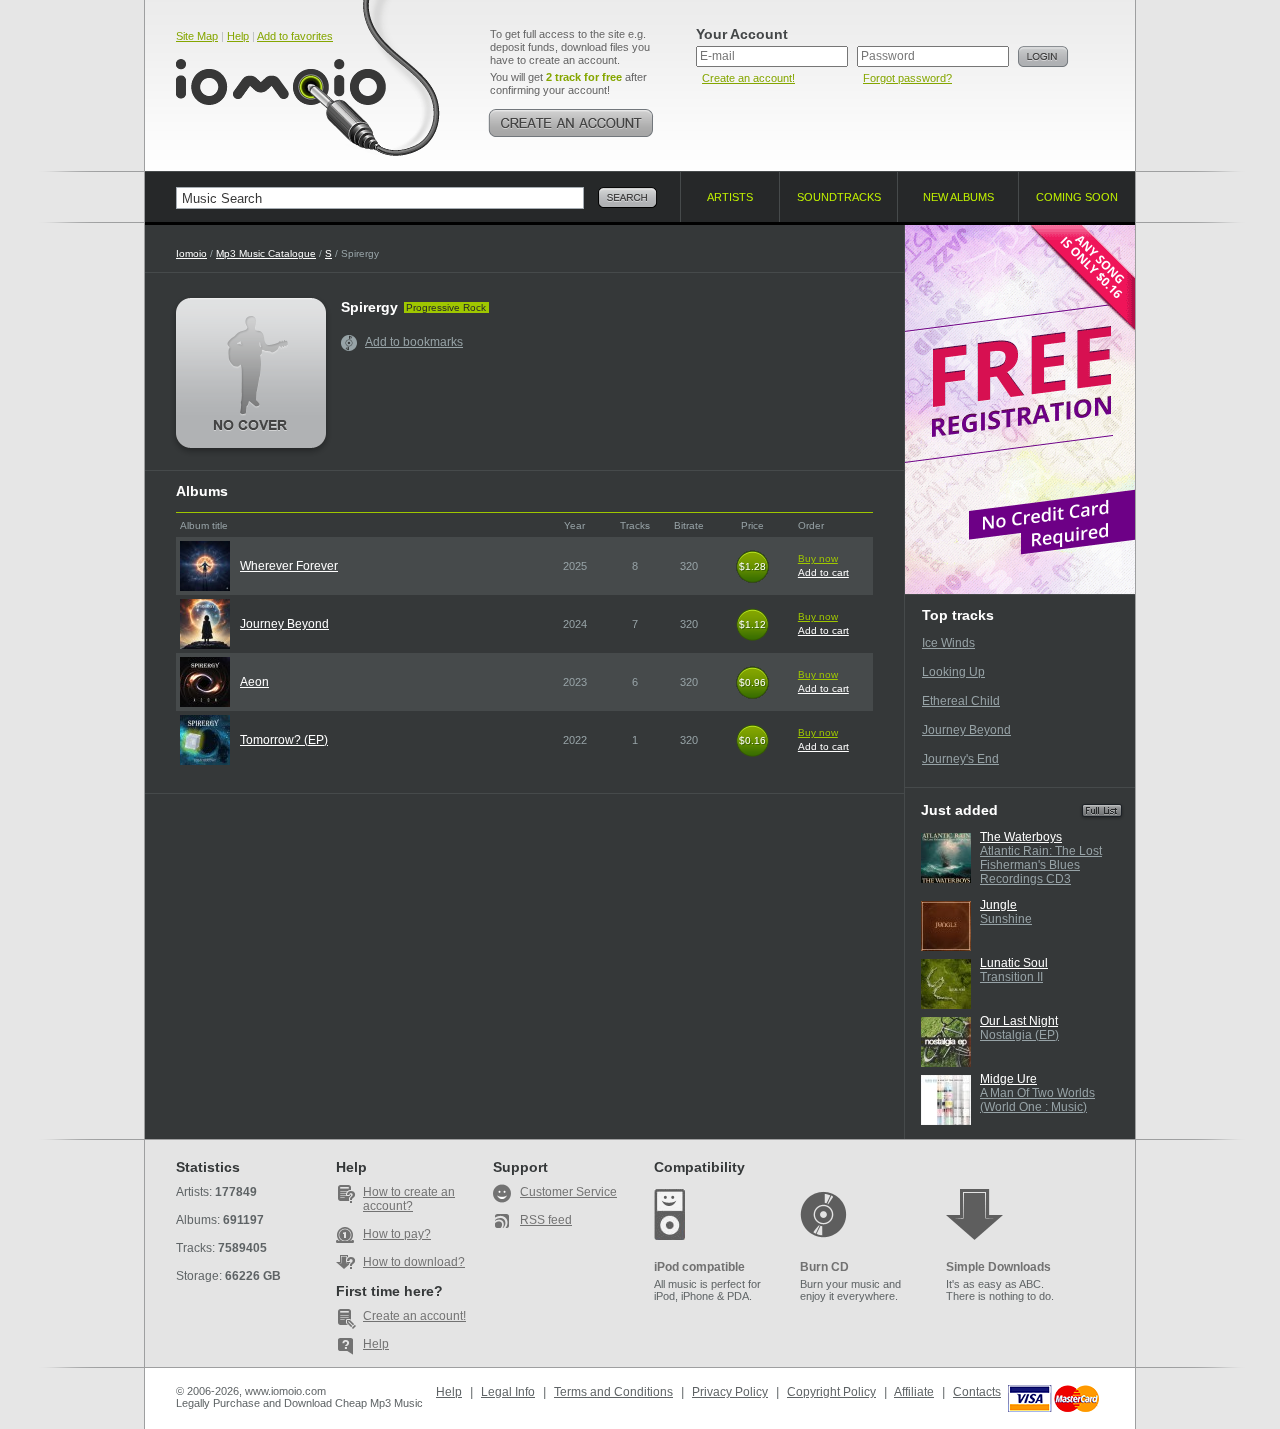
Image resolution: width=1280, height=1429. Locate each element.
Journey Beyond (284, 624)
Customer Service (568, 1192)
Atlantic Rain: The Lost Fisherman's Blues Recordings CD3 (1041, 865)
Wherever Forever (289, 566)
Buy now (818, 558)
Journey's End (960, 759)
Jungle (998, 905)
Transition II (1011, 977)
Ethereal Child (961, 701)
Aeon (254, 682)
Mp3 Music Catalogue (266, 253)
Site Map (197, 36)
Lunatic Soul (1014, 963)
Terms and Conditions (613, 1392)
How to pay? (397, 1234)
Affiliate (914, 1392)
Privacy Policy (730, 1392)
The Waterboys (1021, 837)
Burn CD (824, 1267)
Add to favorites (295, 36)
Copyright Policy (831, 1392)
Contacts (977, 1392)
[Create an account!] (571, 123)
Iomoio (191, 253)
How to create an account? (409, 1199)
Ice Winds (948, 643)
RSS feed (546, 1220)
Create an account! (748, 78)
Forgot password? (907, 78)
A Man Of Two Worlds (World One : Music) (1037, 1100)
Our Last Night (1019, 1021)
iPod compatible (699, 1267)
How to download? (414, 1262)
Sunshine (1006, 919)
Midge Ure (1008, 1079)
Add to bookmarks (414, 342)
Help (238, 36)
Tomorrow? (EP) (284, 740)
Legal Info (508, 1392)
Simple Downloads (998, 1267)
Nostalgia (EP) (1019, 1035)
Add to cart (823, 572)
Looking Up (953, 672)
